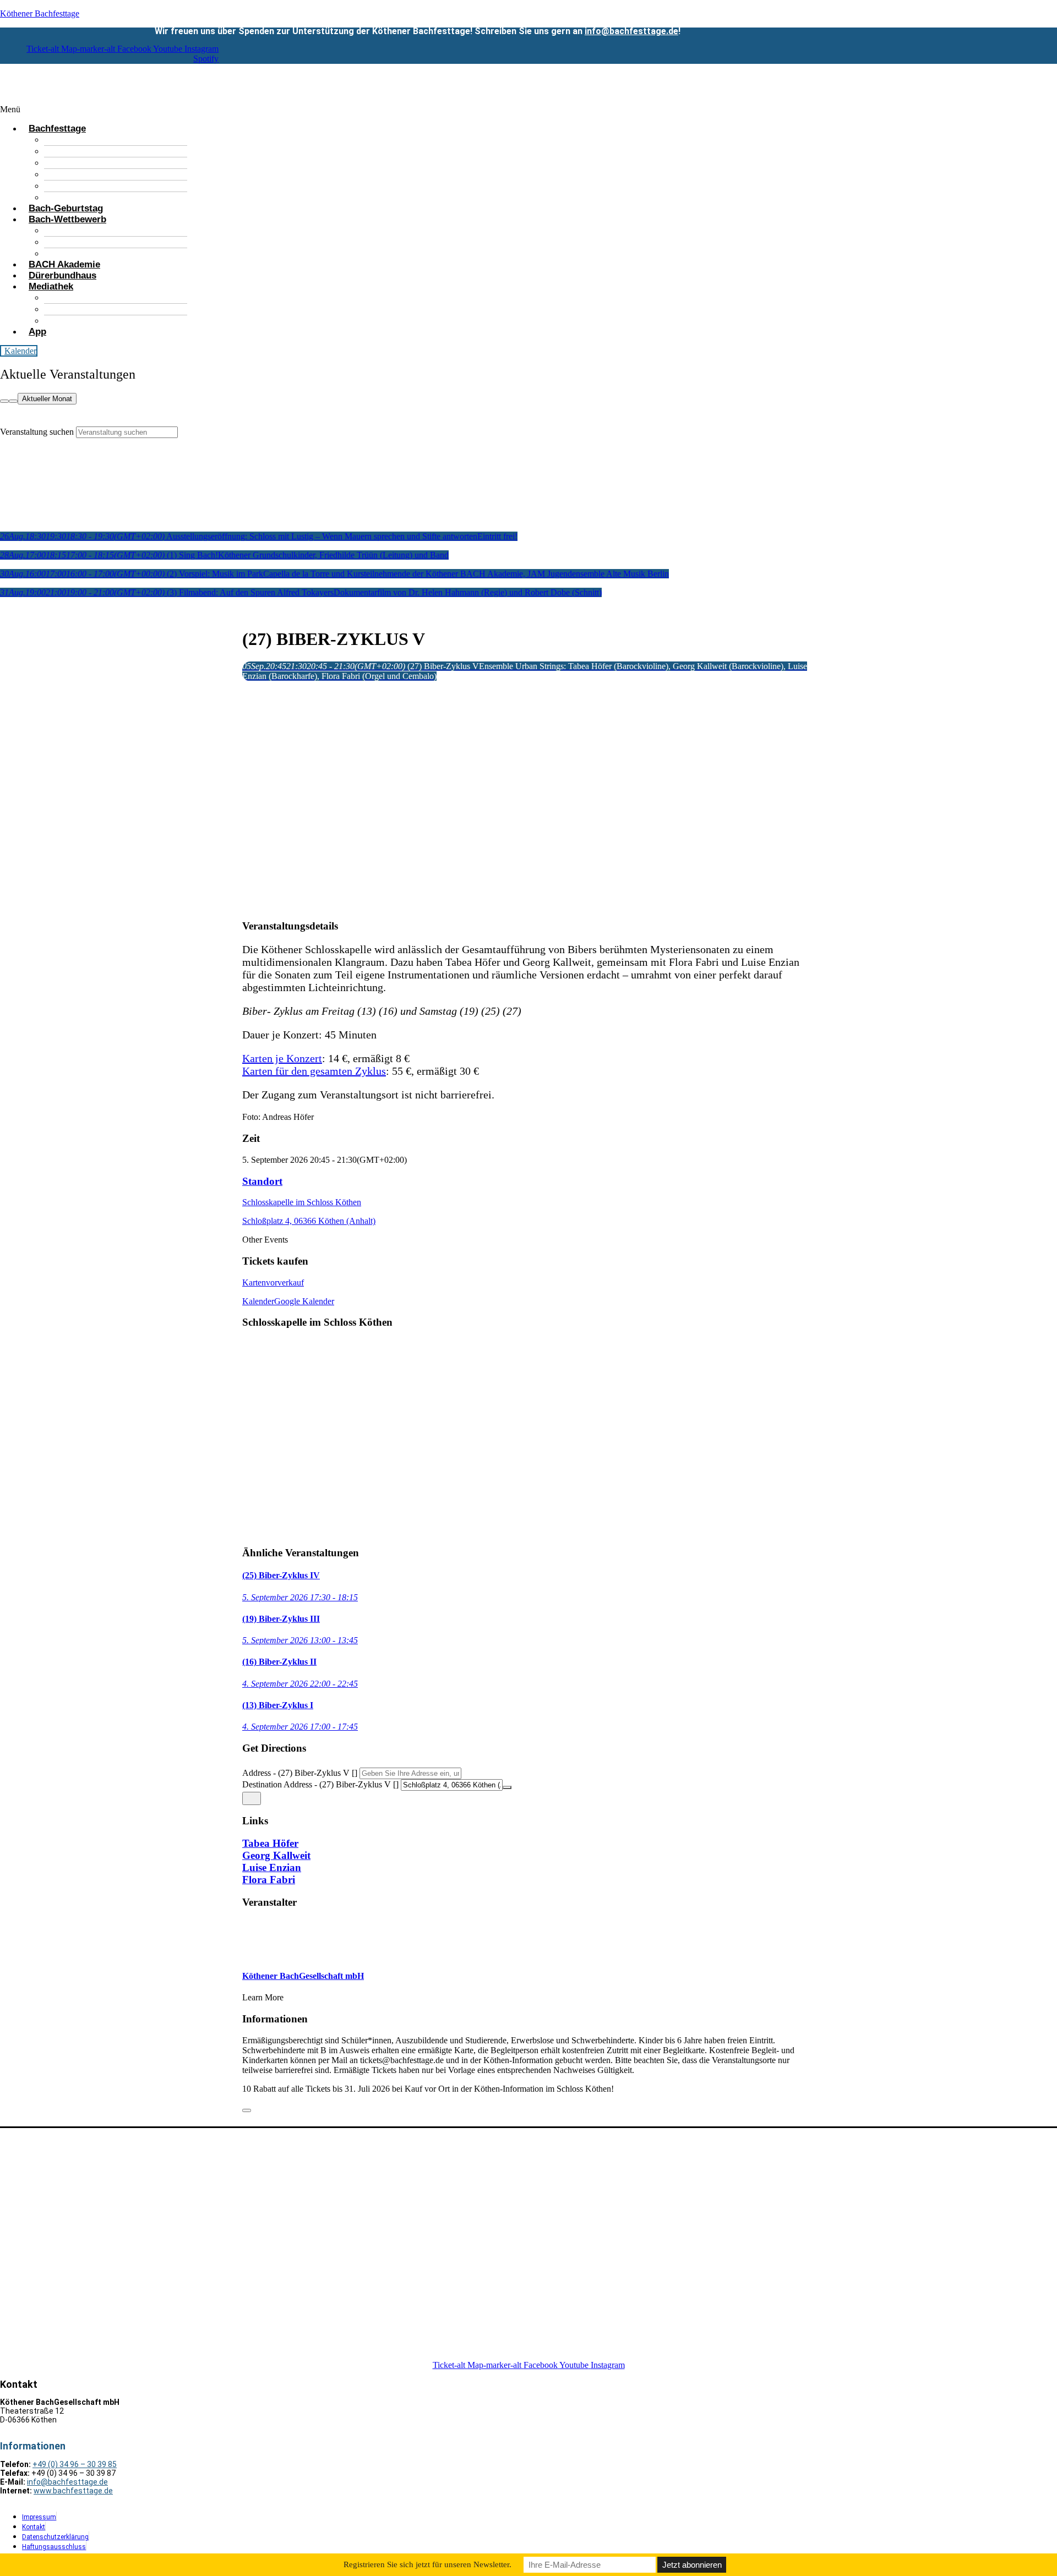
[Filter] (13, 401)
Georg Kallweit (276, 1855)
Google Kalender (304, 1301)
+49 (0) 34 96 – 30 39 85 (75, 2464)
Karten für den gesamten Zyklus (314, 1071)
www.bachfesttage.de (73, 2491)
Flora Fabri (269, 1880)
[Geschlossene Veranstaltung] (247, 2110)
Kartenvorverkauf (273, 1282)
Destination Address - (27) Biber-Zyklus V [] (320, 1784)
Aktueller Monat (47, 399)
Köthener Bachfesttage (40, 13)
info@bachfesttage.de (631, 31)
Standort (262, 1181)
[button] (423, 110)
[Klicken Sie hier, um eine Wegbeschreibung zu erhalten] (252, 1798)
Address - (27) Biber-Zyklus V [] (300, 1773)
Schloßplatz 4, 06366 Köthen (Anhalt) (309, 1221)
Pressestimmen (96, 321)
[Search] (4, 401)
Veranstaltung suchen (37, 432)
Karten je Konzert (282, 1058)
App (37, 332)
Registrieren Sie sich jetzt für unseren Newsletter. (427, 2564)
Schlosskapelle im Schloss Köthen (302, 1202)
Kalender (258, 1301)
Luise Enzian (272, 1867)
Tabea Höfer (270, 1843)
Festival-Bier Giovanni (110, 174)
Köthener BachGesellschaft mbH (303, 1976)
